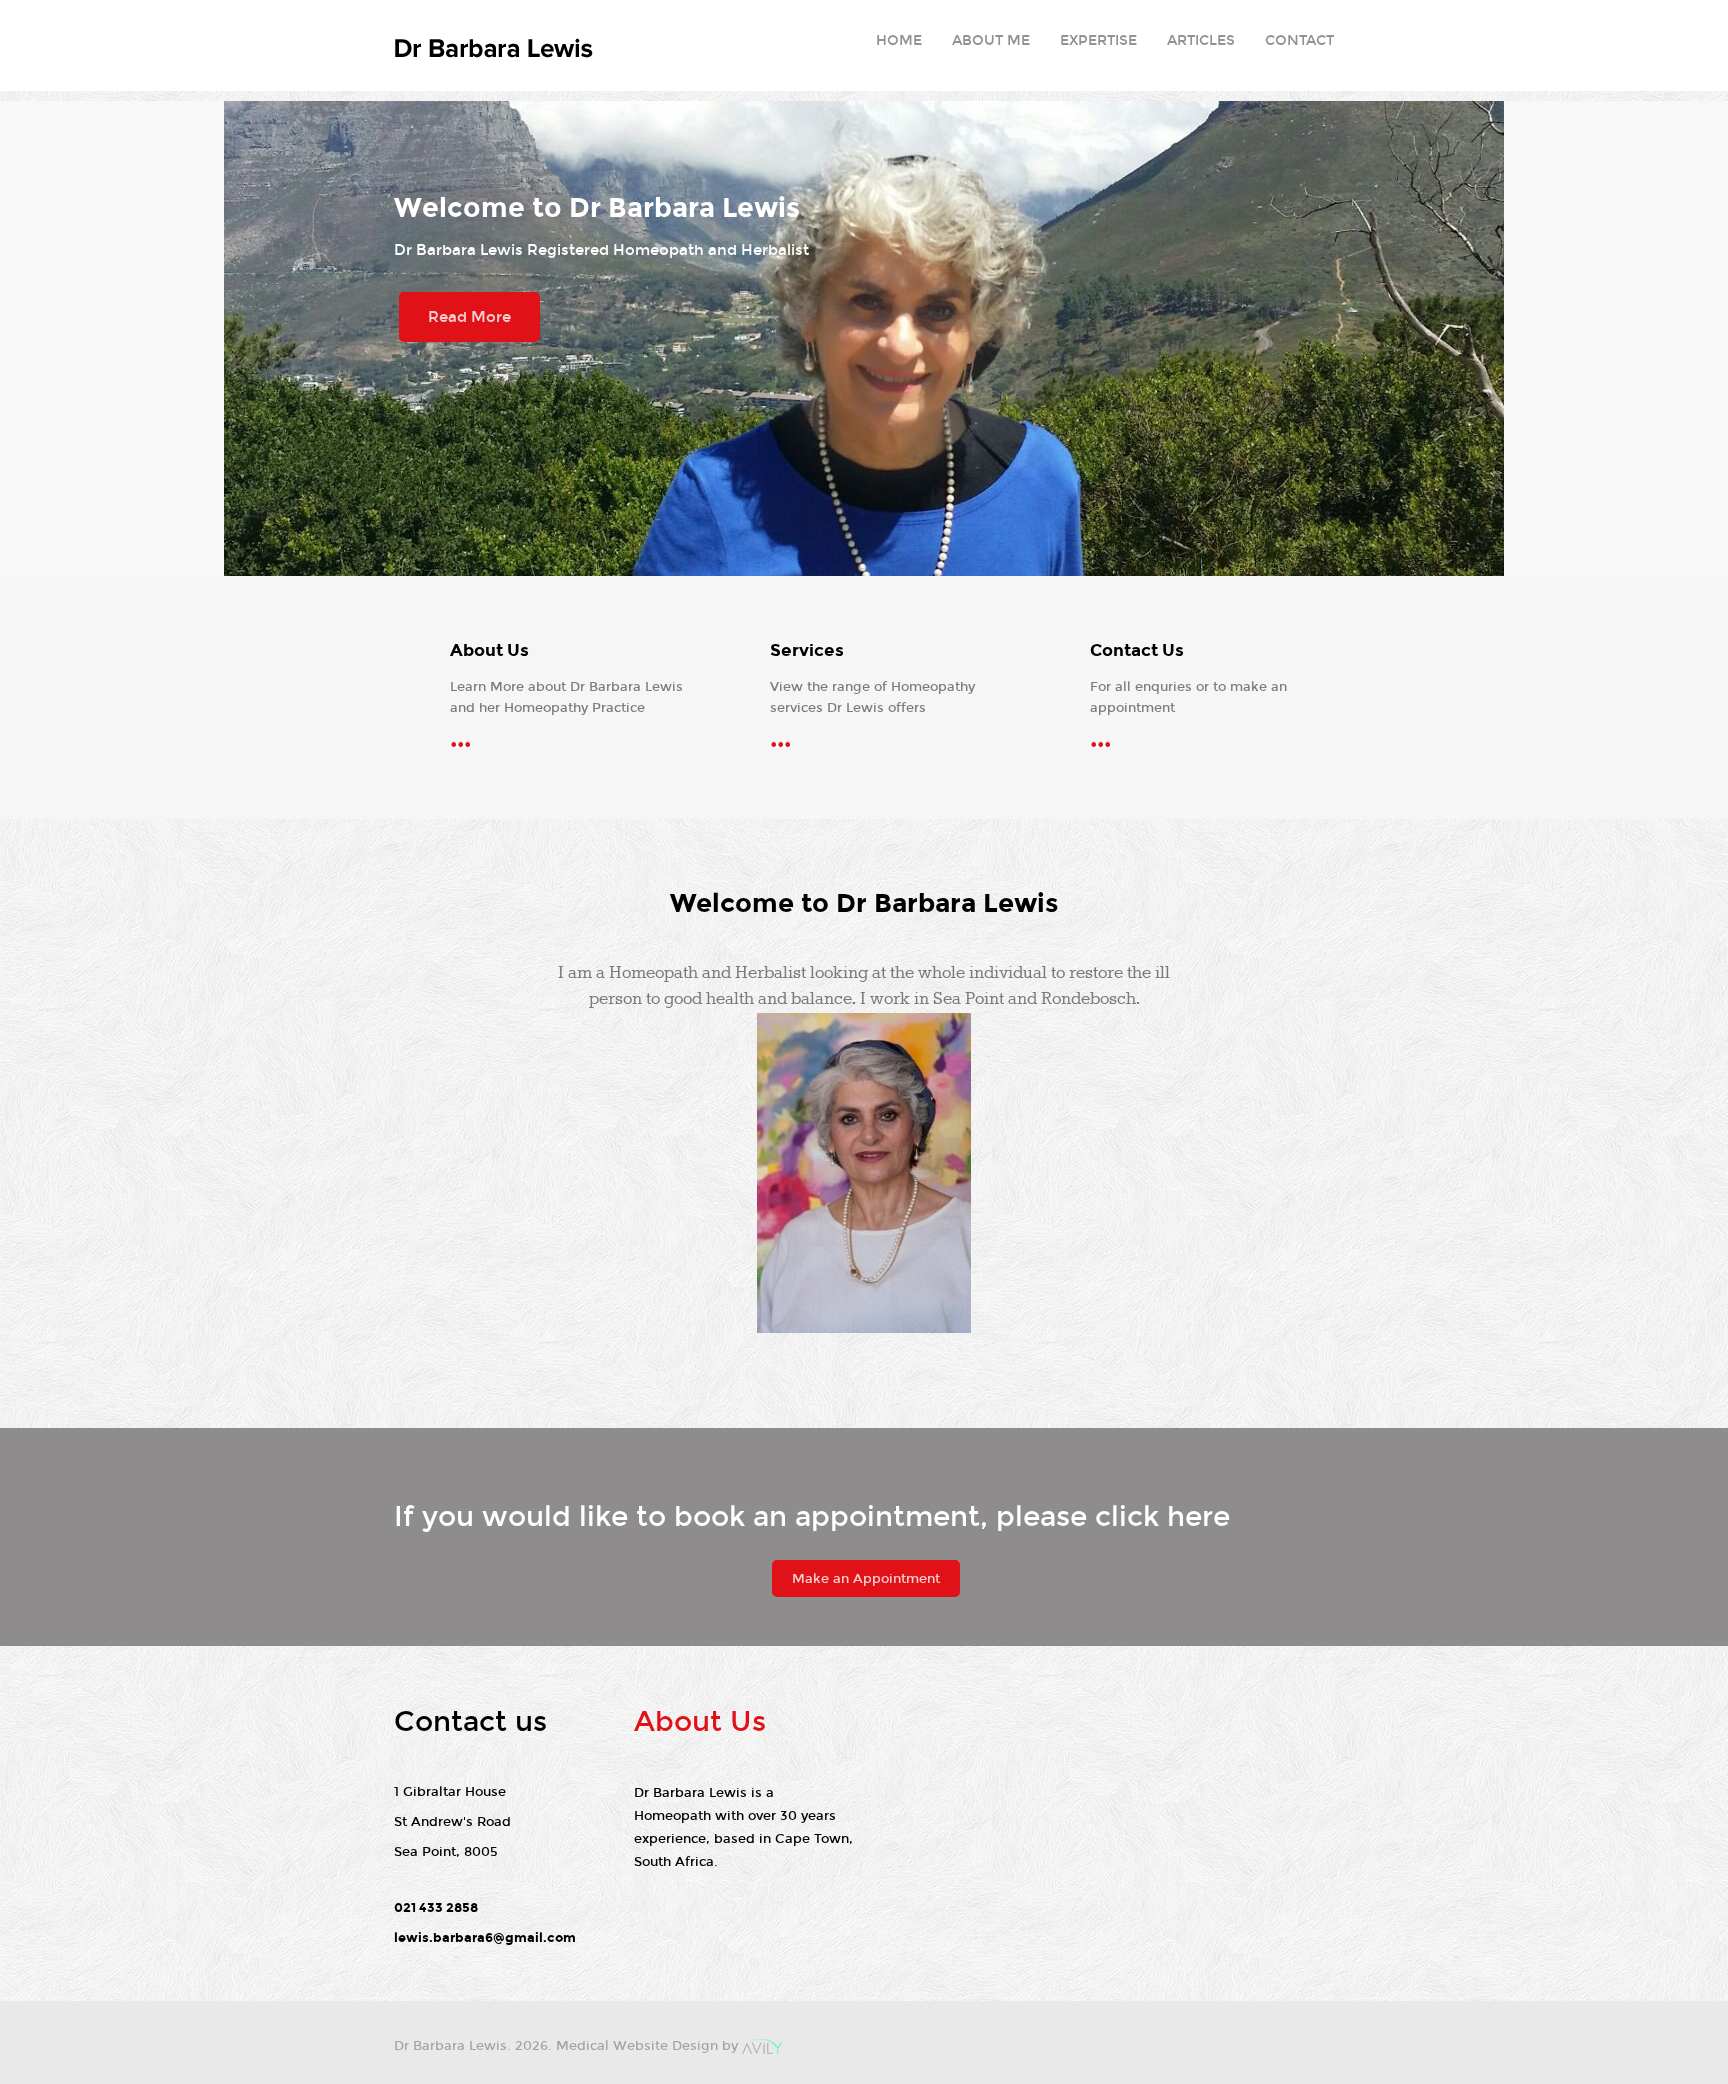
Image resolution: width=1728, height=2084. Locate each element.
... (460, 738)
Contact (1299, 40)
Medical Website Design (637, 2046)
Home (899, 40)
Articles (1201, 40)
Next (1703, 339)
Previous (25, 339)
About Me (991, 40)
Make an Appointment (866, 1579)
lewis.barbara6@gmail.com (485, 1938)
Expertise (1098, 40)
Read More (469, 317)
